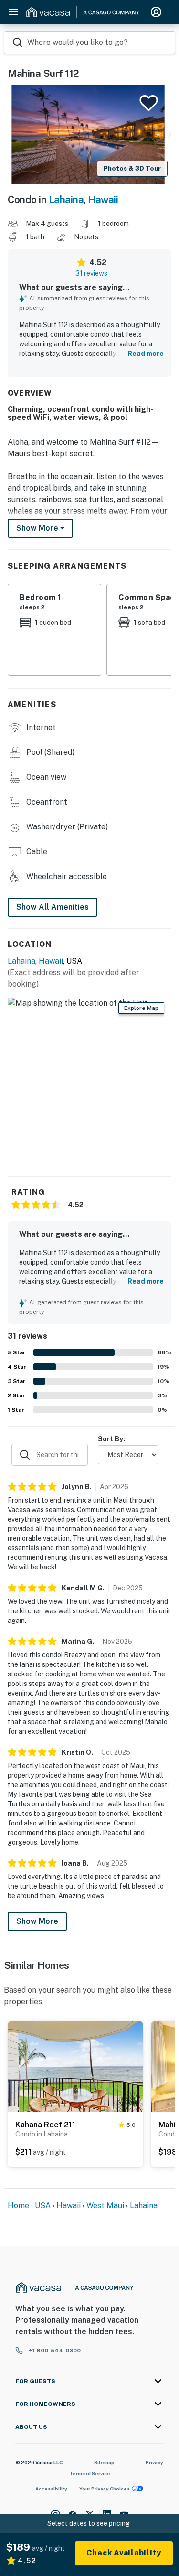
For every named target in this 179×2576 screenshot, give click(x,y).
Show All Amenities (53, 907)
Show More (37, 1921)
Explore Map (141, 1008)
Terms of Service (90, 2473)
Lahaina (66, 199)
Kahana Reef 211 (45, 2125)
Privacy (154, 2462)
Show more (38, 528)
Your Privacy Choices (105, 2489)
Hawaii (103, 199)
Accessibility (51, 2489)
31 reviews (91, 273)
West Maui (105, 2206)
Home (18, 2206)
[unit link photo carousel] (75, 2065)
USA (43, 2206)
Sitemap (104, 2462)
